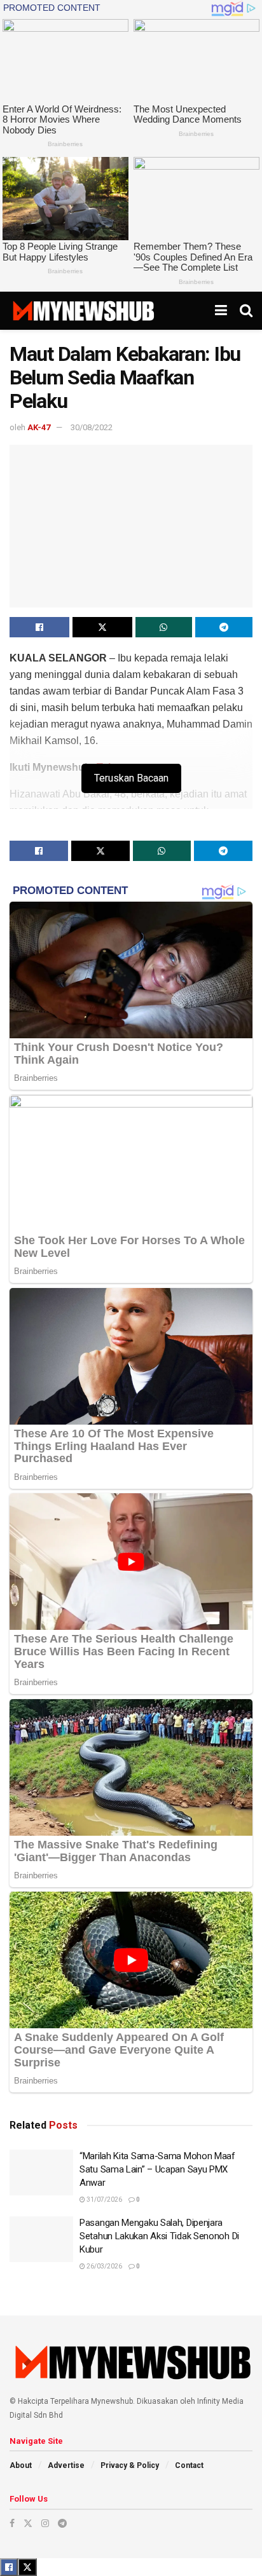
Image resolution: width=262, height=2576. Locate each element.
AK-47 (39, 427)
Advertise (66, 2465)
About (21, 2465)
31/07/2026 (104, 2200)
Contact (189, 2465)
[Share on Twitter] (102, 627)
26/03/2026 (104, 2266)
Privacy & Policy (130, 2465)
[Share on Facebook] (39, 627)
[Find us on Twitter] (28, 2523)
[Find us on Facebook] (12, 2523)
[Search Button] (246, 311)
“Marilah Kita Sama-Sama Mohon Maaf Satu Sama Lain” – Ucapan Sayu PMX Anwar (157, 2169)
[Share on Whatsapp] (164, 627)
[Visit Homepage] (83, 311)
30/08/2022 (92, 427)
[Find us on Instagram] (45, 2523)
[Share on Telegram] (224, 627)
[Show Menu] (221, 311)
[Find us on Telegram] (62, 2523)
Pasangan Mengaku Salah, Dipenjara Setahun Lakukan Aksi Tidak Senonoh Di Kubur (159, 2236)
